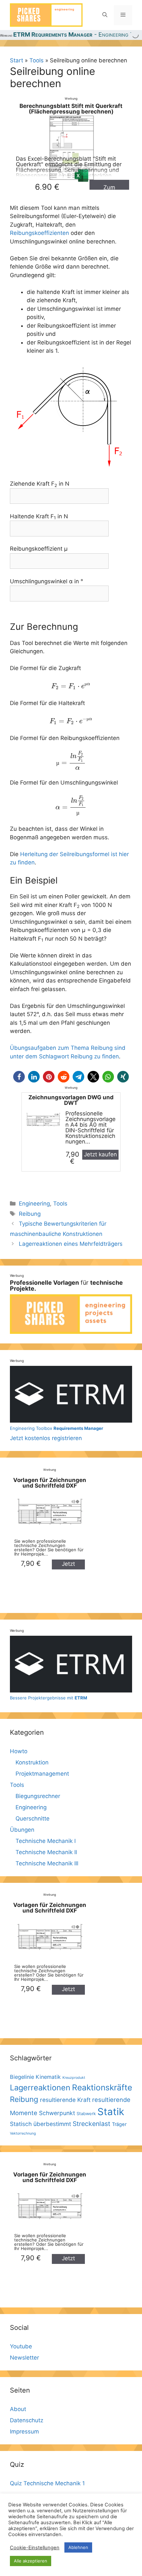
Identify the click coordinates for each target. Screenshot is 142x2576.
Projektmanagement (42, 1774)
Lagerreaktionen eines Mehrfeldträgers (71, 1244)
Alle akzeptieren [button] (31, 2561)
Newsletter (24, 2358)
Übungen (22, 1830)
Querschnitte (33, 1819)
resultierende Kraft (65, 2100)
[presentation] (71, 686)
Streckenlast (91, 2124)
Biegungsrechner (38, 1796)
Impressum (24, 2431)
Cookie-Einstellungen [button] (35, 2548)
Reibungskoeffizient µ (39, 549)
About (18, 2409)
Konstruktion (32, 1762)
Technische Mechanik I (46, 1841)
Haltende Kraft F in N (39, 517)
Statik (111, 2112)
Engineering (34, 1204)
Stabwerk (86, 2114)
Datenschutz (27, 2420)
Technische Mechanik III (47, 1863)
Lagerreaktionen (40, 2088)
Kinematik (48, 2077)
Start (17, 60)
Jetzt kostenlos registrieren (56, 1433)
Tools (36, 60)
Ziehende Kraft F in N (40, 484)
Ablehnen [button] (78, 2547)
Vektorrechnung (23, 2133)
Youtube (21, 2346)
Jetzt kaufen (100, 1154)
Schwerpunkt (57, 2113)
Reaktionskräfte (102, 2087)
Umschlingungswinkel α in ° (47, 581)
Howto (19, 1751)
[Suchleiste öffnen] (105, 15)
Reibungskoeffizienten (39, 233)
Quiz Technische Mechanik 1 (47, 2483)
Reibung (30, 1214)
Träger (119, 2124)
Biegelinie (22, 2077)
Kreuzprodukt (74, 2078)
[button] (19, 1077)
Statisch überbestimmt (40, 2124)
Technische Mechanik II (46, 1852)
